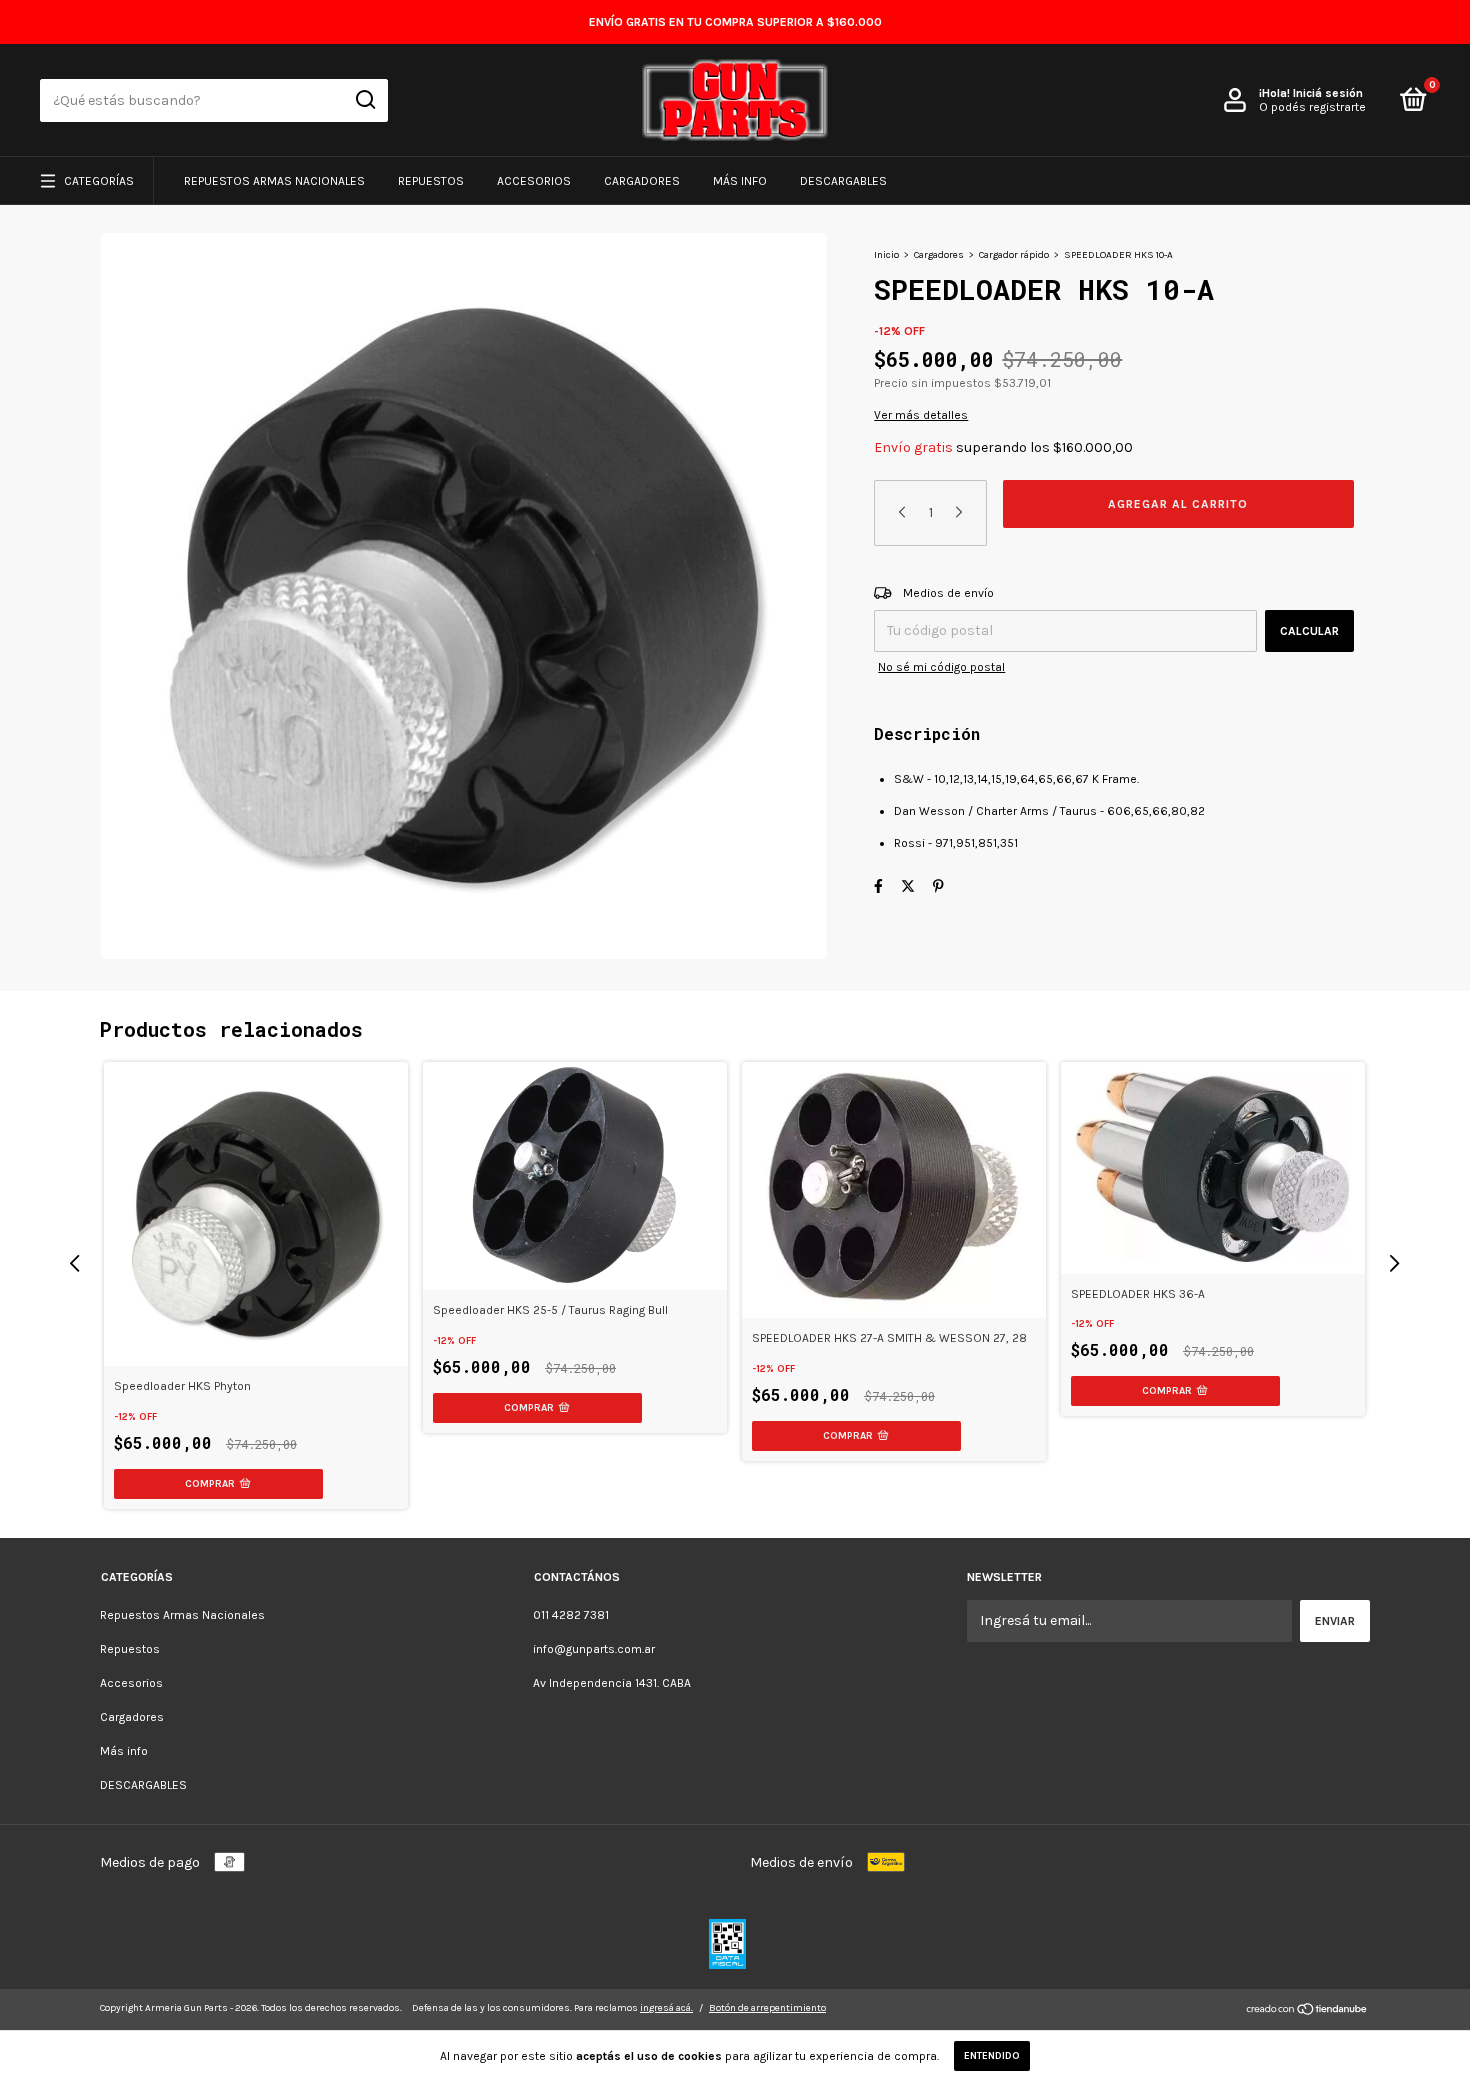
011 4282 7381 (571, 1615)
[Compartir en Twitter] (908, 886)
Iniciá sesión (1328, 93)
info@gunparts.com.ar (594, 1649)
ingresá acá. (666, 2008)
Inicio (886, 255)
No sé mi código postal (941, 667)
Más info (740, 181)
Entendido (992, 2056)
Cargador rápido (1014, 255)
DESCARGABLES (843, 181)
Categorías (99, 181)
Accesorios (534, 181)
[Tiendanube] (1307, 2011)
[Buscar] (364, 100)
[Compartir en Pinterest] (938, 886)
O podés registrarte (1312, 107)
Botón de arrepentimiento (767, 2008)
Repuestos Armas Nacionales (274, 181)
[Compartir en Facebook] (878, 886)
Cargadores (642, 181)
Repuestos (431, 181)
